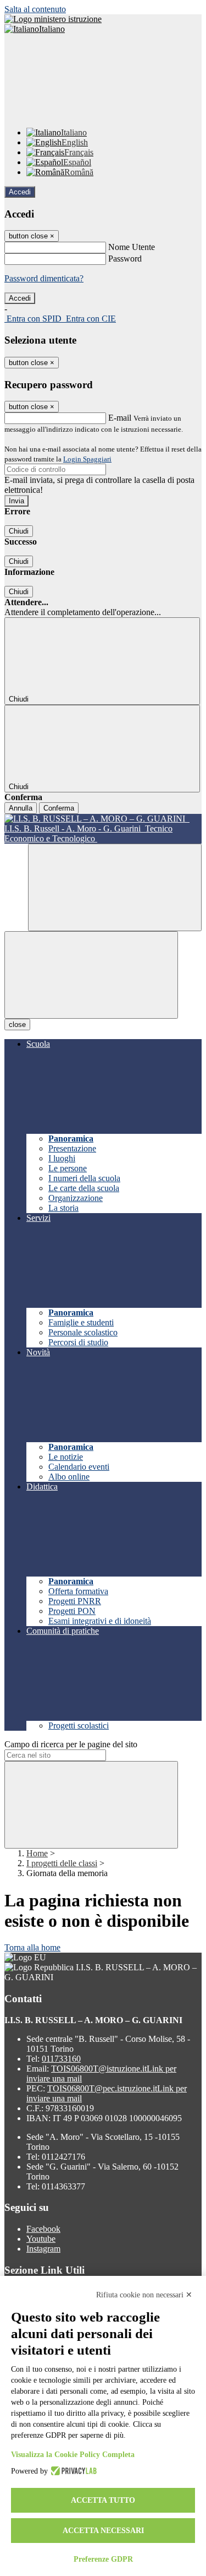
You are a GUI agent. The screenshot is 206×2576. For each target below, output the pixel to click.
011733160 (61, 2059)
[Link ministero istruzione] (53, 19)
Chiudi (19, 531)
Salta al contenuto (35, 9)
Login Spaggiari (87, 459)
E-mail (120, 418)
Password (125, 259)
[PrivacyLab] (72, 2471)
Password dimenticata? (44, 278)
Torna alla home (32, 1947)
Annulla (21, 808)
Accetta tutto (103, 2500)
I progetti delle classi (62, 1863)
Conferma (59, 808)
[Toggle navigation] (91, 975)
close (17, 1025)
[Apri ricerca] (115, 887)
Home (37, 1853)
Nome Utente (132, 247)
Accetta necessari (103, 2531)
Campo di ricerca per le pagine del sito (71, 1744)
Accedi (20, 192)
